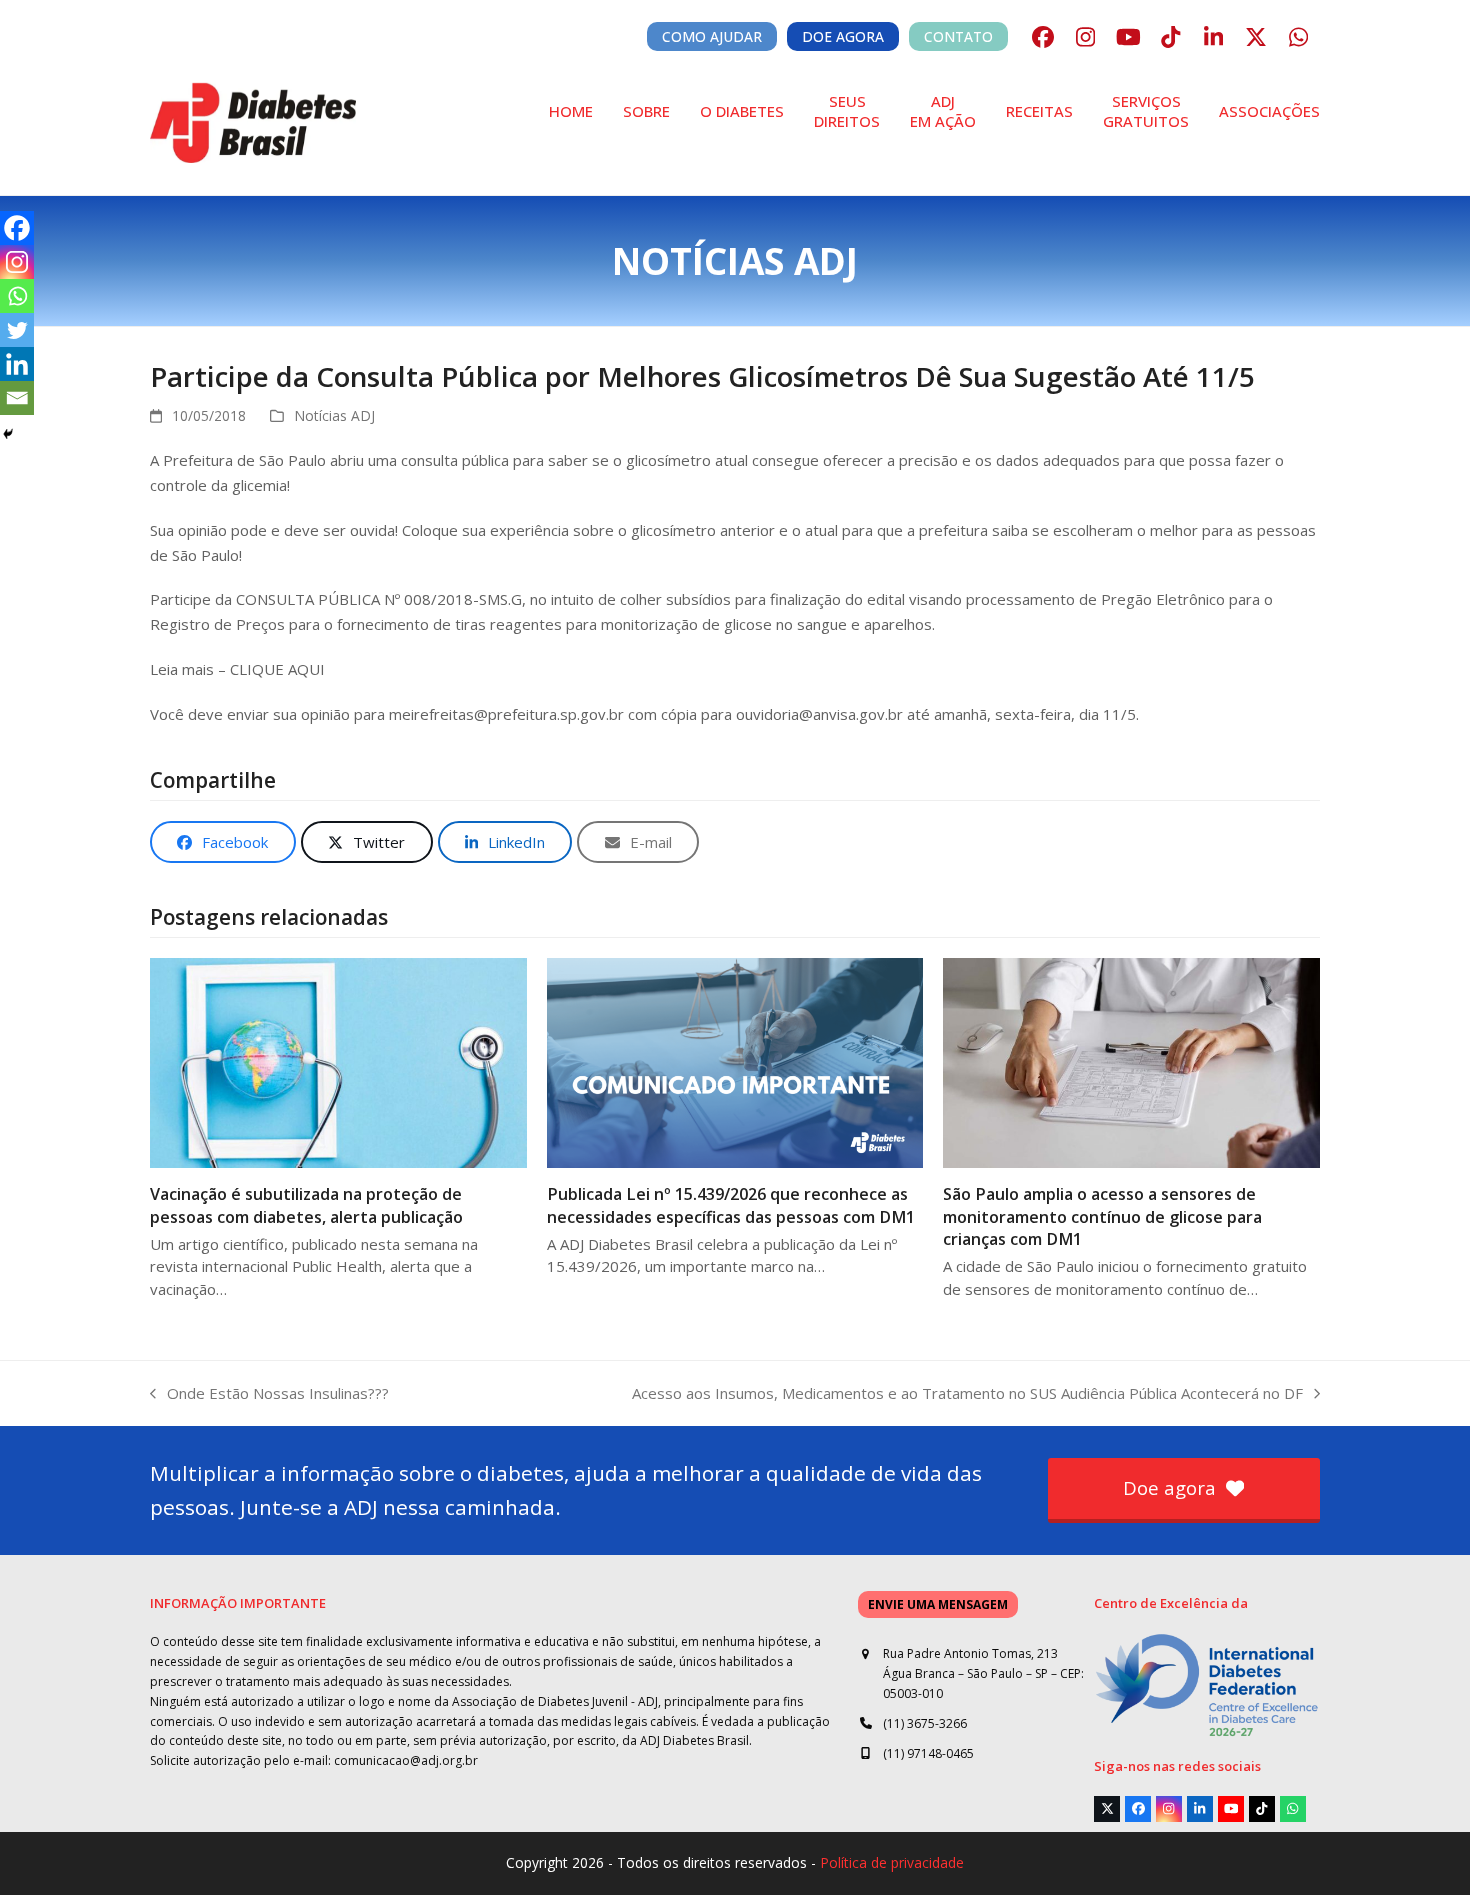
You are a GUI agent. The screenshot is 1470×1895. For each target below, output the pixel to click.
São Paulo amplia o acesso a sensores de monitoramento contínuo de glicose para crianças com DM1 (1102, 1216)
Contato (958, 36)
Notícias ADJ (334, 415)
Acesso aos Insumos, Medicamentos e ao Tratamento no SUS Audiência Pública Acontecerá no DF (967, 1394)
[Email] (17, 398)
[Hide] (8, 434)
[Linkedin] (17, 364)
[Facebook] (17, 228)
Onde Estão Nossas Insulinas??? (269, 1394)
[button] (223, 842)
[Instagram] (17, 262)
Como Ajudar (712, 36)
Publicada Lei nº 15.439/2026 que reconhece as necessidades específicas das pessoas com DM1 (731, 1205)
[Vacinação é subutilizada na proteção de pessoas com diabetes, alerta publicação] (338, 1061)
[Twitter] (17, 330)
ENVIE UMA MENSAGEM (938, 1604)
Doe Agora (843, 36)
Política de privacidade (892, 1862)
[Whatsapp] (17, 296)
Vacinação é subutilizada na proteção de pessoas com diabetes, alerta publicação (306, 1205)
